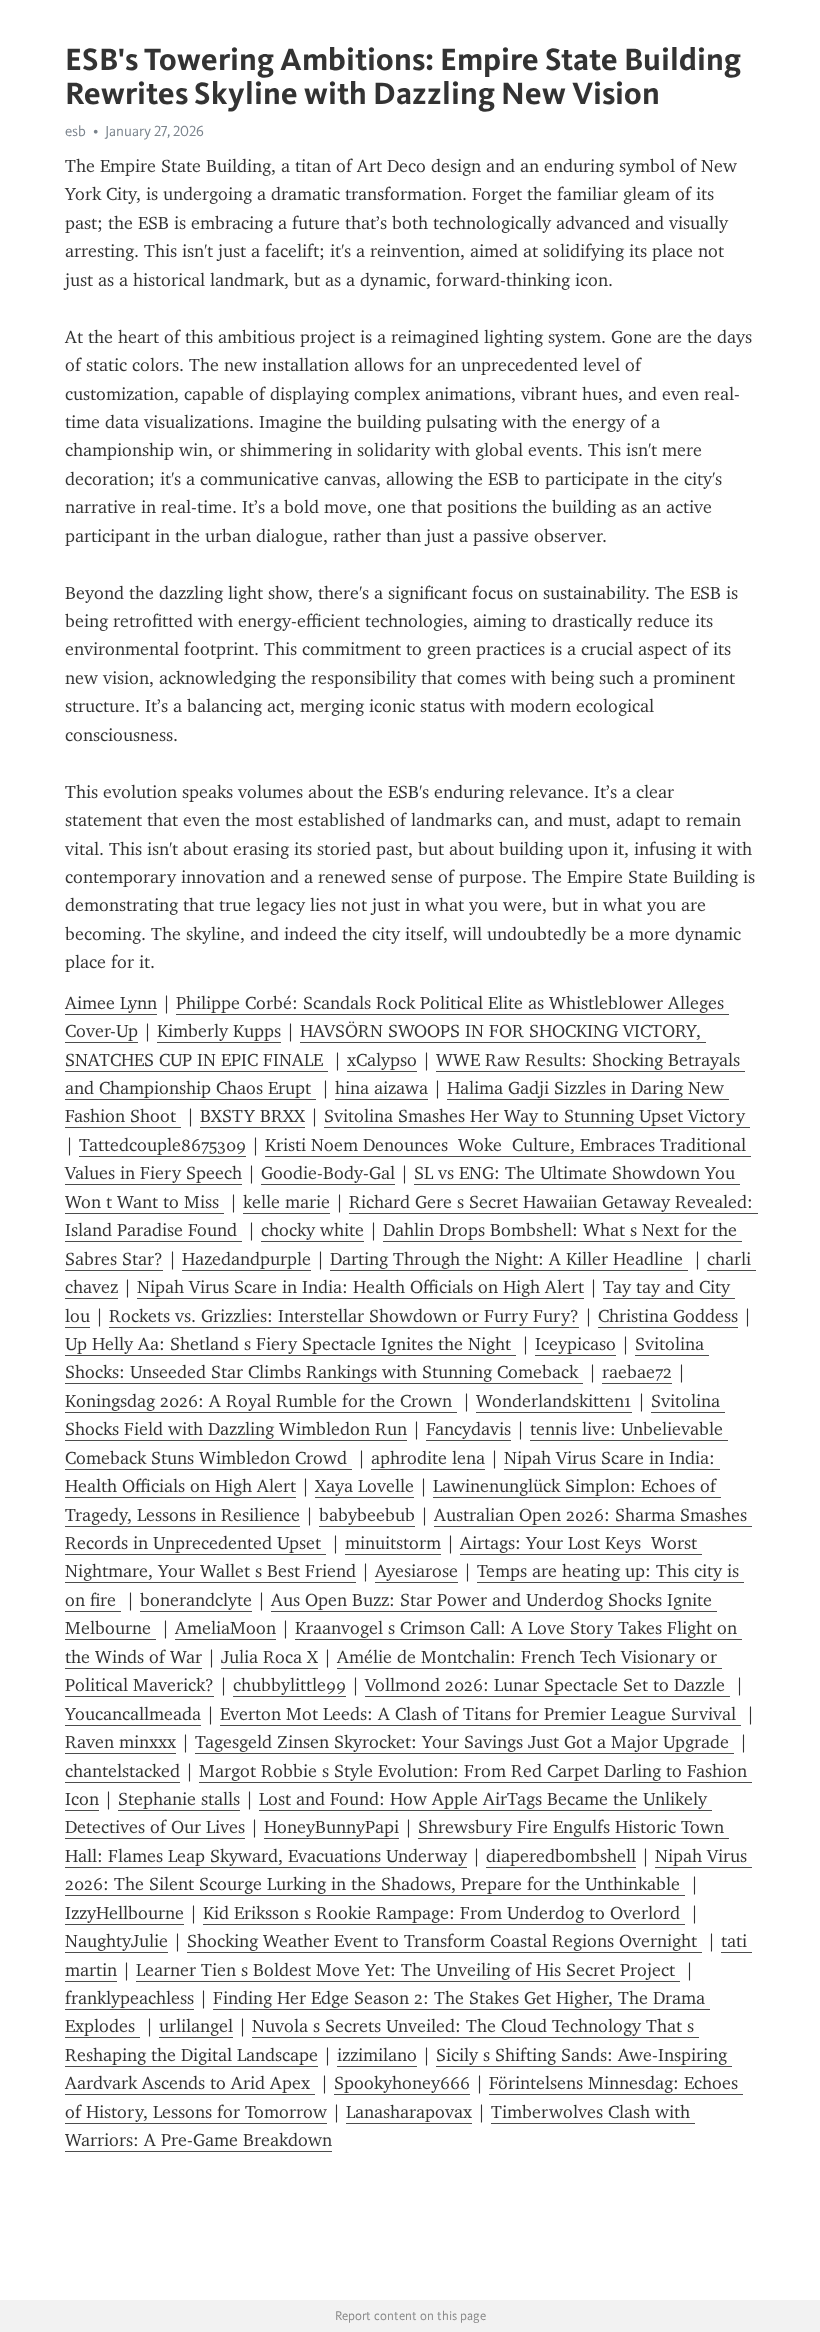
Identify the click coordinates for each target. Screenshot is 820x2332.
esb (75, 131)
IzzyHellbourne (124, 1913)
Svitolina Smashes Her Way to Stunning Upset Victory (537, 1116)
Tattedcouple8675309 (162, 1145)
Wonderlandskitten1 (554, 1401)
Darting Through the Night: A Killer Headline (509, 1259)
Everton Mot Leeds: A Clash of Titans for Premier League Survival (480, 1714)
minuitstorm (393, 1543)
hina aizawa (381, 1088)
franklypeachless (129, 1998)
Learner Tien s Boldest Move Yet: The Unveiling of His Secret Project (408, 1970)
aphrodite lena (428, 1458)
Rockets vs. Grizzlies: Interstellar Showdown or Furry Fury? (344, 1316)
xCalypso (382, 1060)
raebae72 (637, 1372)
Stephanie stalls (179, 1799)
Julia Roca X (269, 1657)
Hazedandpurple (246, 1259)
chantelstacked (122, 1771)
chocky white (312, 1230)
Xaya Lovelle (364, 1486)
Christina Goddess (668, 1316)
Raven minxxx (120, 1742)
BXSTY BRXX (252, 1116)
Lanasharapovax (409, 2112)
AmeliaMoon (225, 1628)
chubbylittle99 (289, 1685)
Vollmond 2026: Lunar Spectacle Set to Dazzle (547, 1685)
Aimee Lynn (111, 1003)
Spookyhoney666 (402, 2083)
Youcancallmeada (133, 1714)
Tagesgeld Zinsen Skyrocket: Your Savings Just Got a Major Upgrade (464, 1742)
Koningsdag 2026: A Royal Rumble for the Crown (261, 1401)
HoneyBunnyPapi (331, 1827)
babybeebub (367, 1515)
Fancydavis (468, 1429)
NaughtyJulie (116, 1941)
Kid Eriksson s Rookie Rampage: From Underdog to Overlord (444, 1913)
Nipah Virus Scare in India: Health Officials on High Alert (360, 1287)
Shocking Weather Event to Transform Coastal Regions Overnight (444, 1941)
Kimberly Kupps (219, 1031)
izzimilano (377, 2055)
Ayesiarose (416, 1571)
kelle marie (286, 1202)
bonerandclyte (196, 1600)
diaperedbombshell (561, 1856)
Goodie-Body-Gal (328, 1173)
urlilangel (196, 2026)
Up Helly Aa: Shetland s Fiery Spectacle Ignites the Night (290, 1344)
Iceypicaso (575, 1344)
